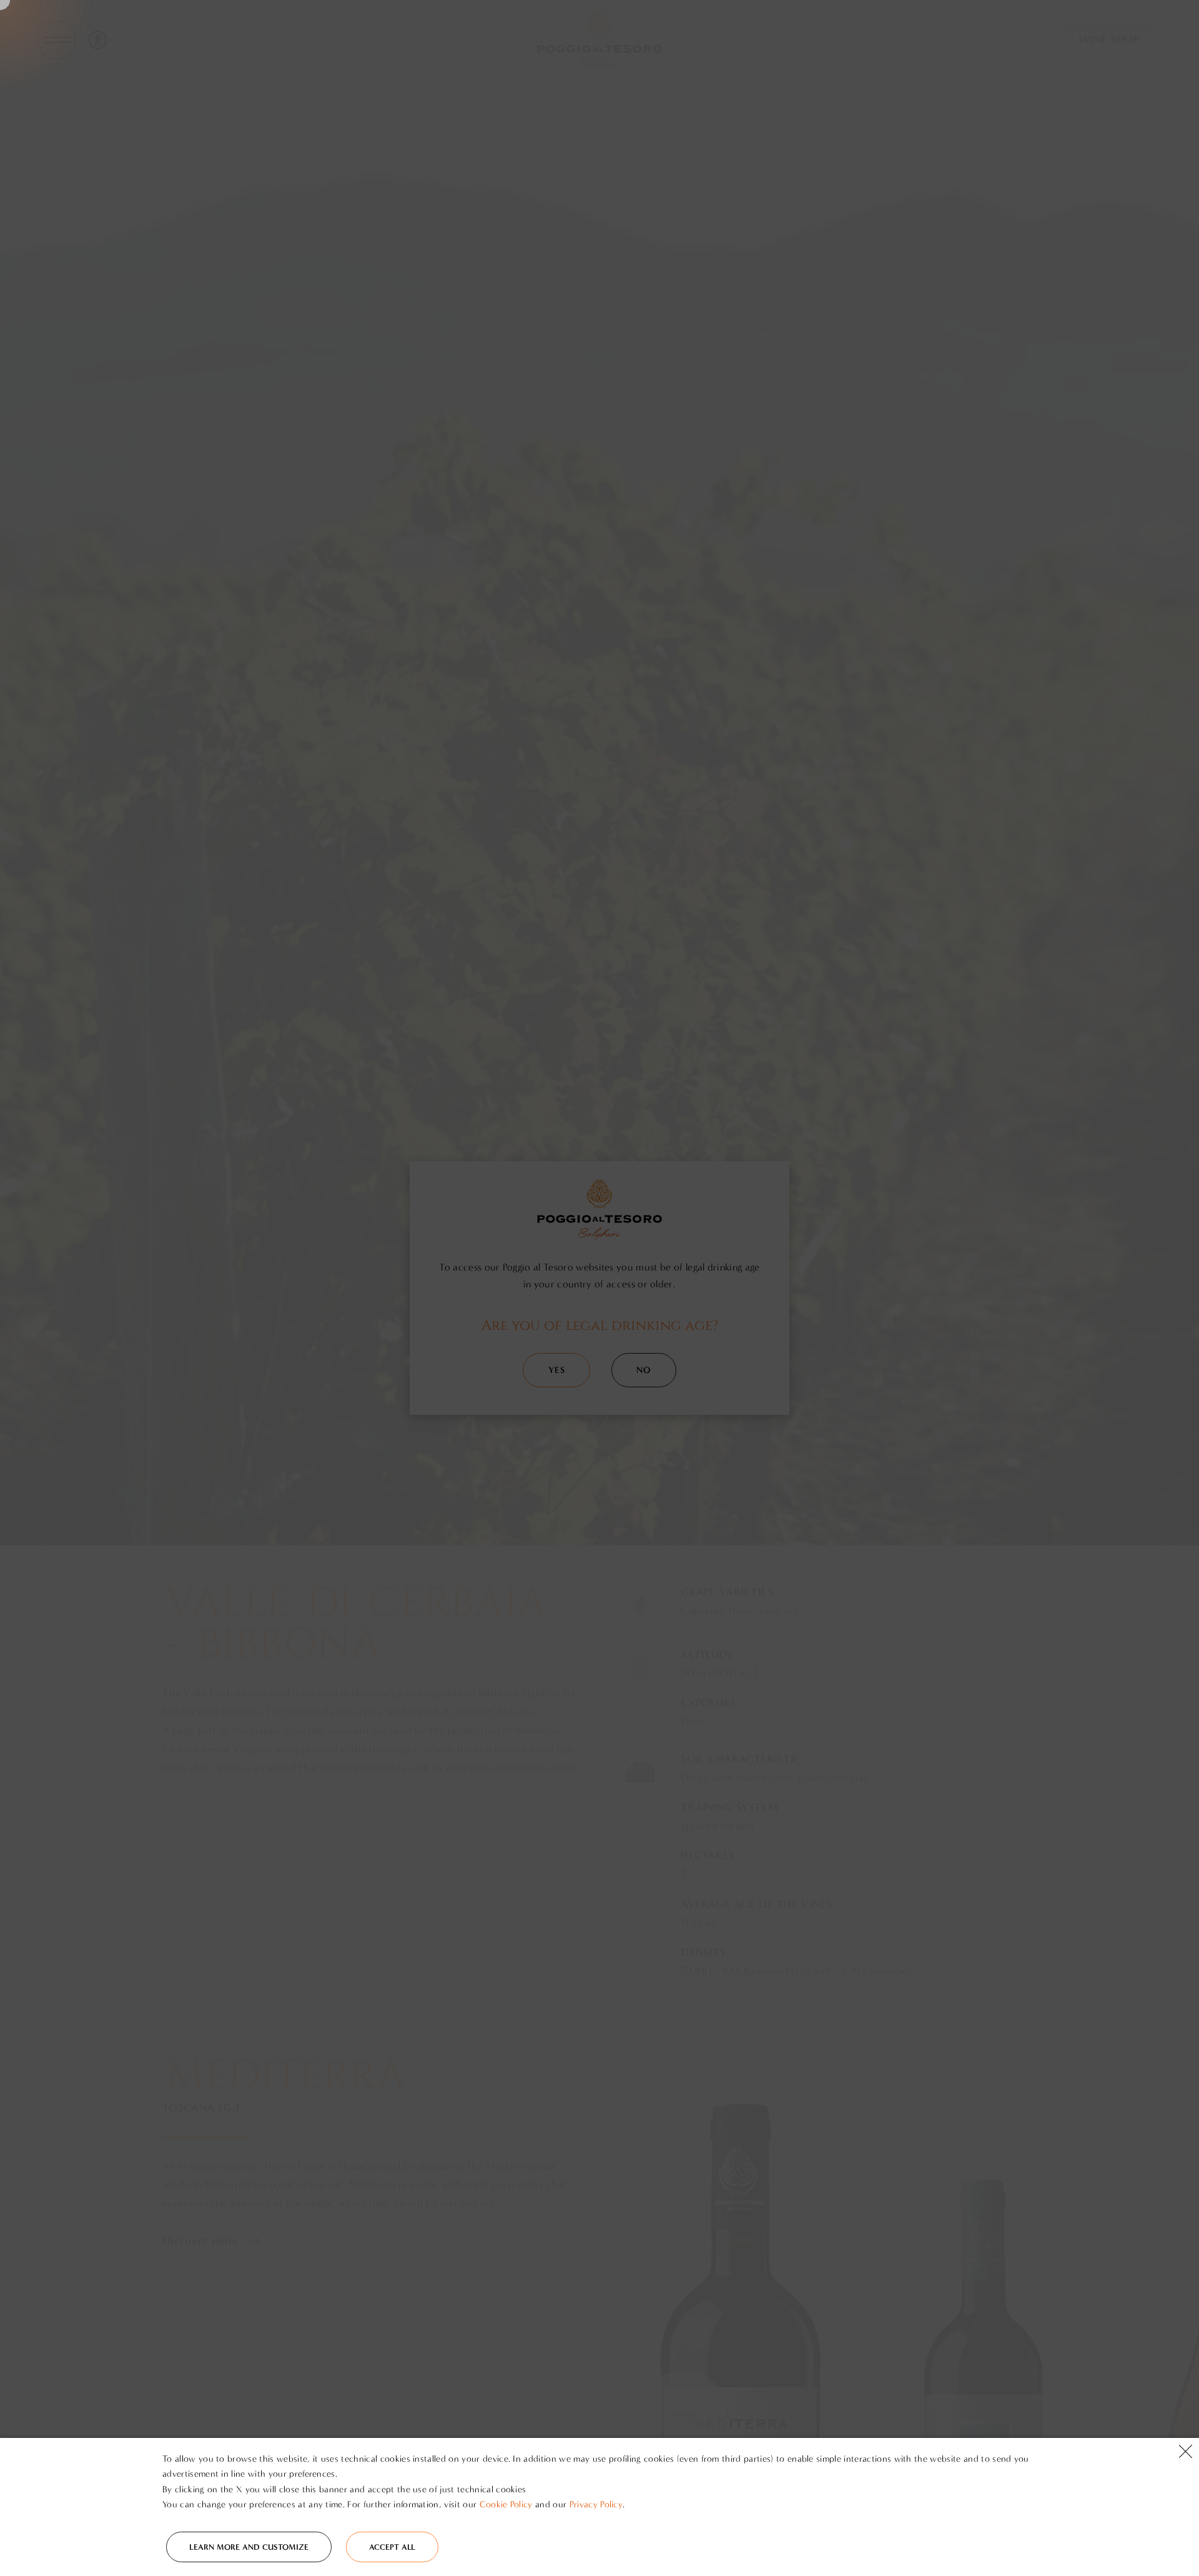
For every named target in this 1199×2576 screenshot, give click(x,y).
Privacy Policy (596, 2504)
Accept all (392, 2547)
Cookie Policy (506, 2504)
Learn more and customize (249, 2547)
